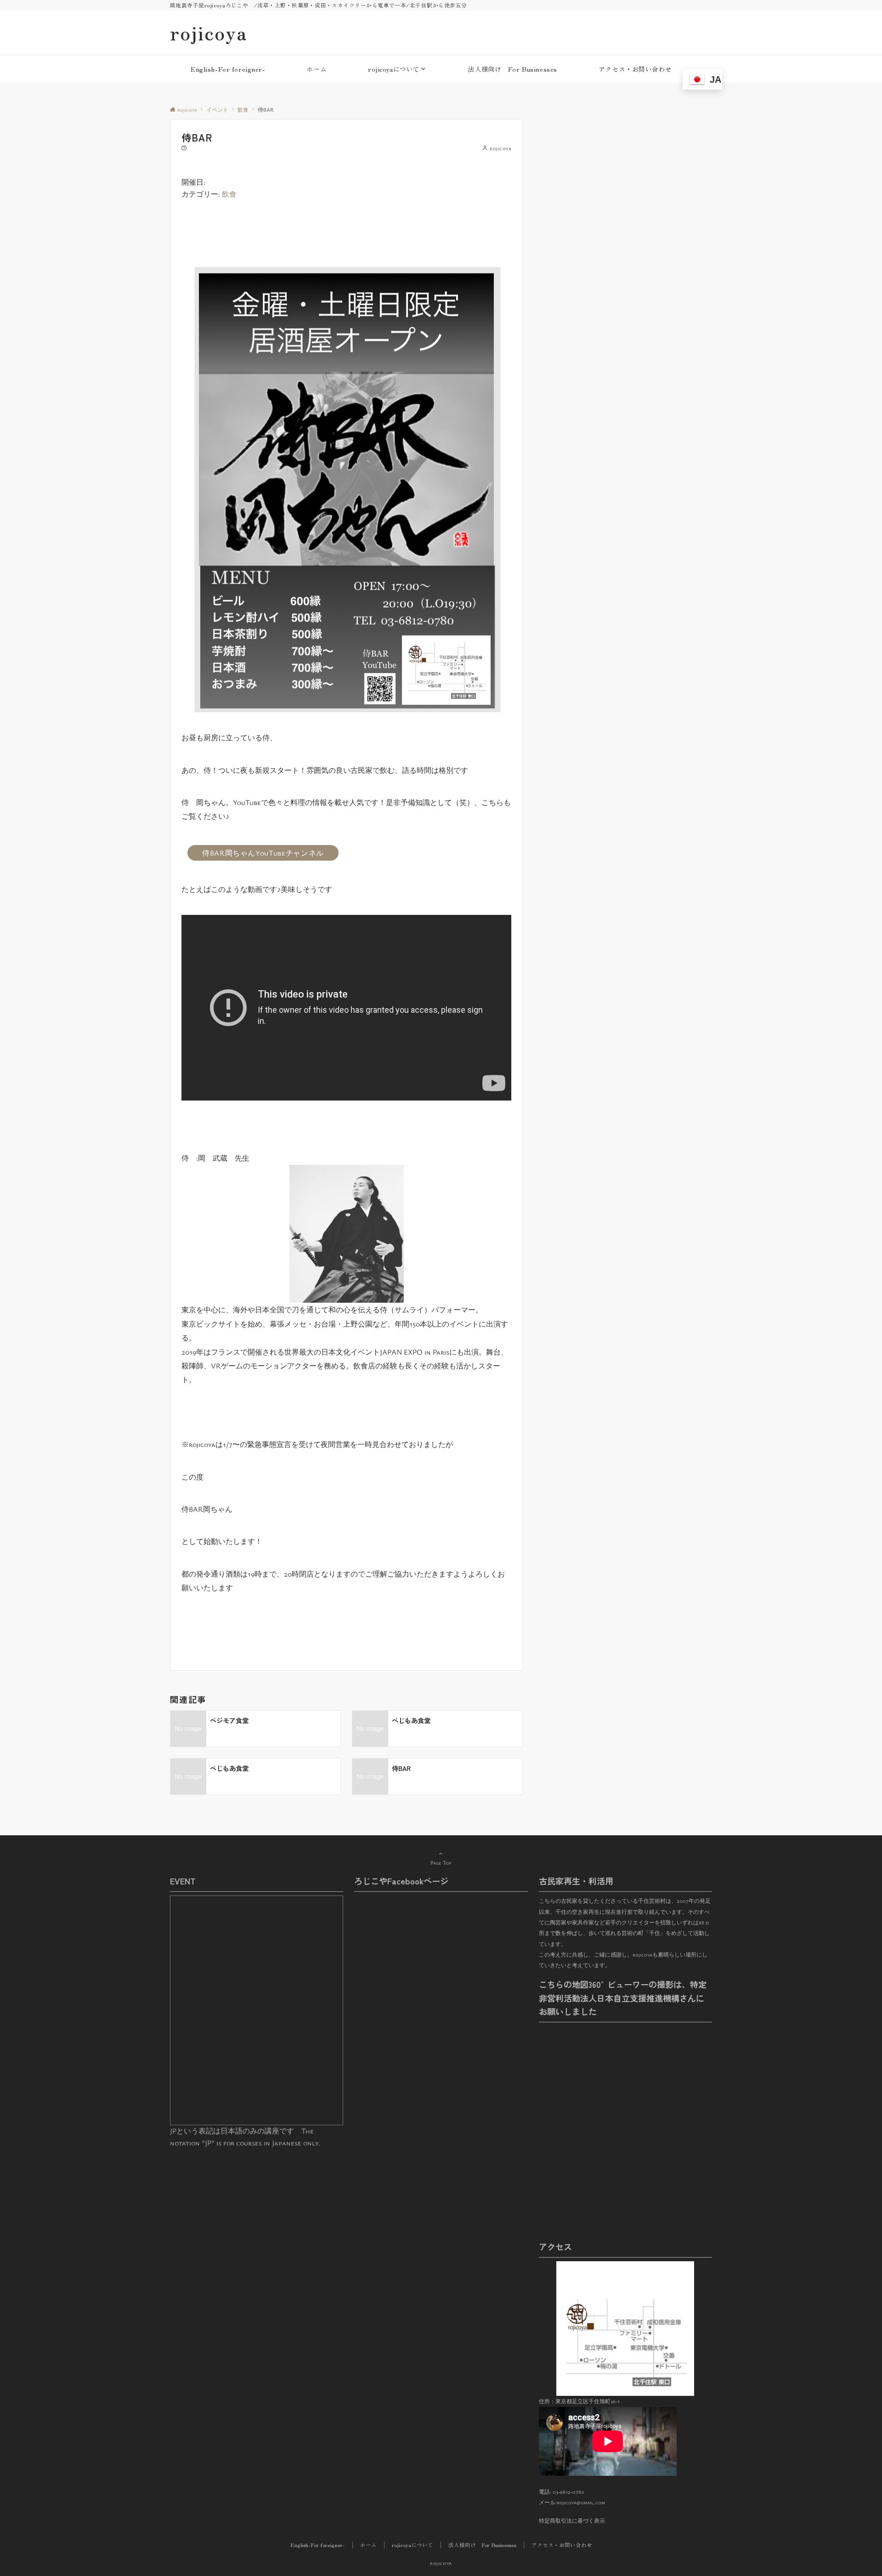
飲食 (229, 194)
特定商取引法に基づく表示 (572, 2521)
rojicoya (209, 33)
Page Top (441, 1863)
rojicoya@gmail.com (581, 2502)
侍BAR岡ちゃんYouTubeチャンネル (263, 853)
